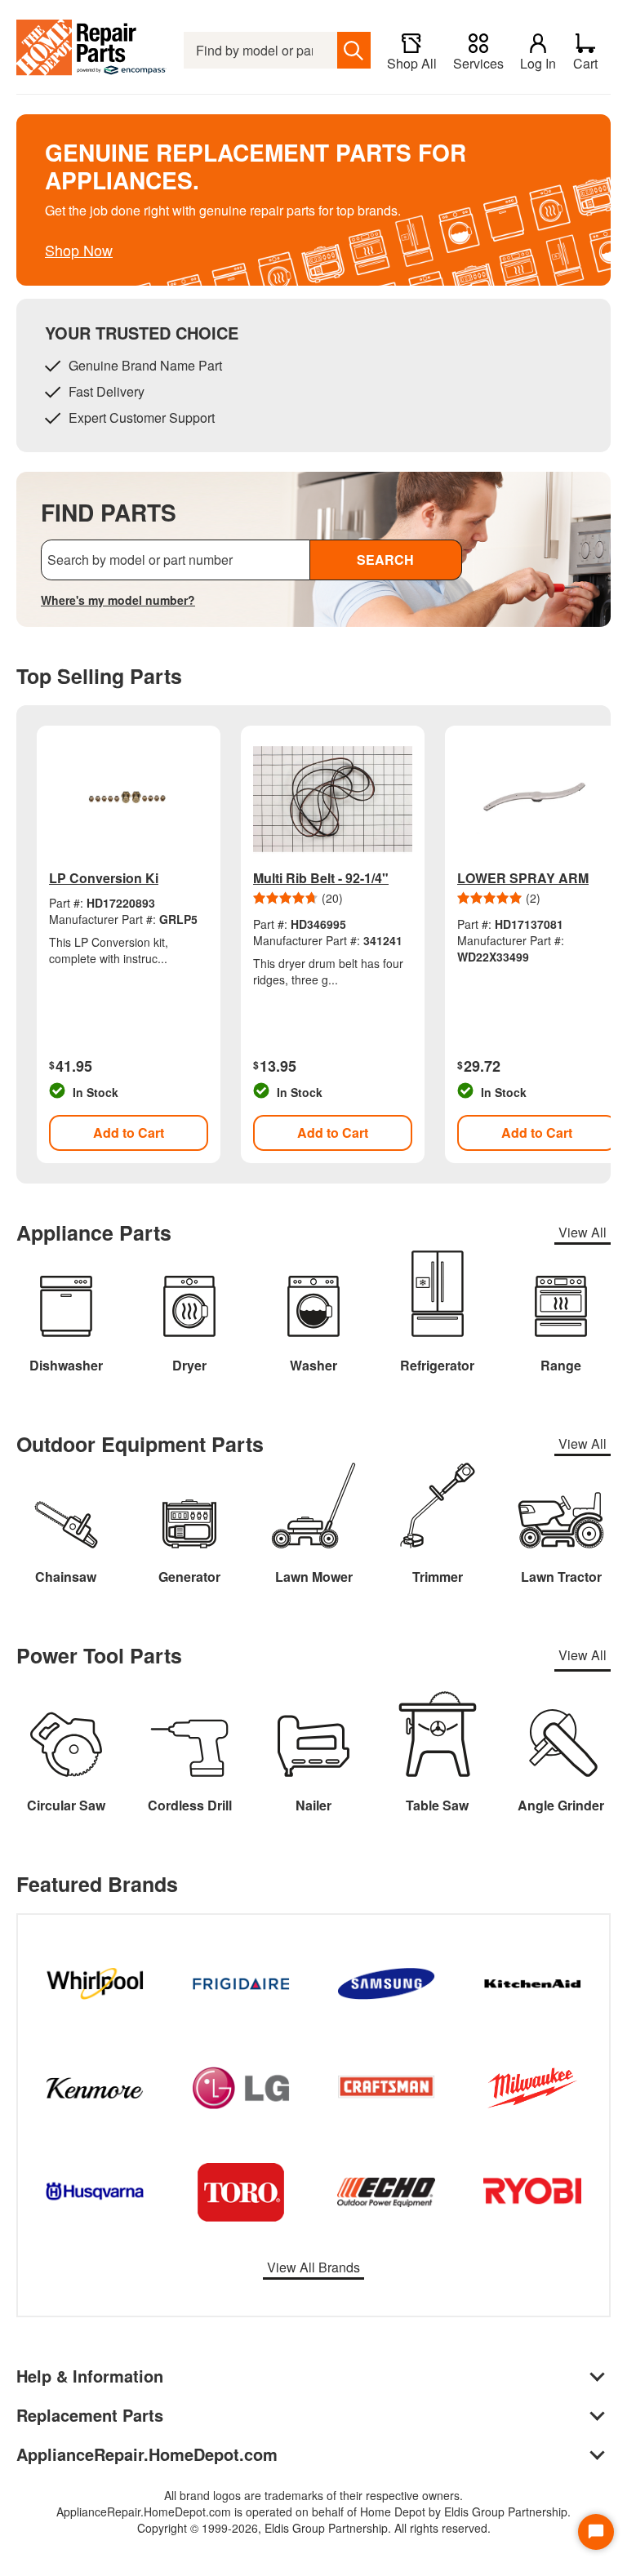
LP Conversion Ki (104, 878)
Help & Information (90, 2376)
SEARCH (385, 560)
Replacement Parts (90, 2415)
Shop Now (79, 250)
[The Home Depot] (92, 50)
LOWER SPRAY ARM (523, 878)
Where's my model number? (118, 600)
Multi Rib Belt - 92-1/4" (321, 878)
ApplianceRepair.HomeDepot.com (147, 2454)
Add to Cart (129, 1133)
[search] (354, 50)
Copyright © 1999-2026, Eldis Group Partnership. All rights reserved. (314, 2528)
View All (583, 1232)
